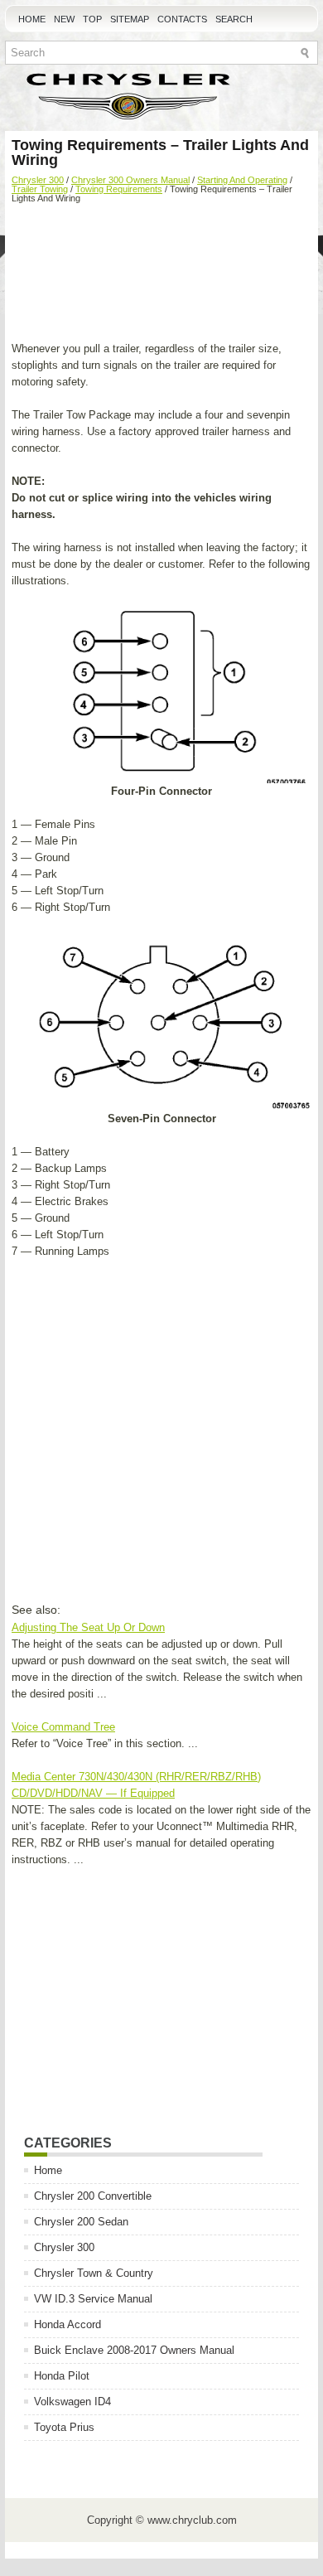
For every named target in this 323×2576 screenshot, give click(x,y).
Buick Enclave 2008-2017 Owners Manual (134, 2350)
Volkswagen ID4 (72, 2402)
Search (234, 19)
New (64, 19)
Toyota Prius (64, 2427)
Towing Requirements (119, 189)
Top (92, 19)
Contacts (182, 19)
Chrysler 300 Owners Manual (130, 180)
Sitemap (130, 19)
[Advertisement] (161, 274)
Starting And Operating (242, 180)
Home (32, 19)
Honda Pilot (62, 2376)
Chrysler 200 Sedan (81, 2222)
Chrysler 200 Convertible (93, 2196)
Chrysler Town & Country (94, 2273)
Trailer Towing (40, 189)
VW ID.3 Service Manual (93, 2299)
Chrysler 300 (38, 180)
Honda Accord (67, 2324)
